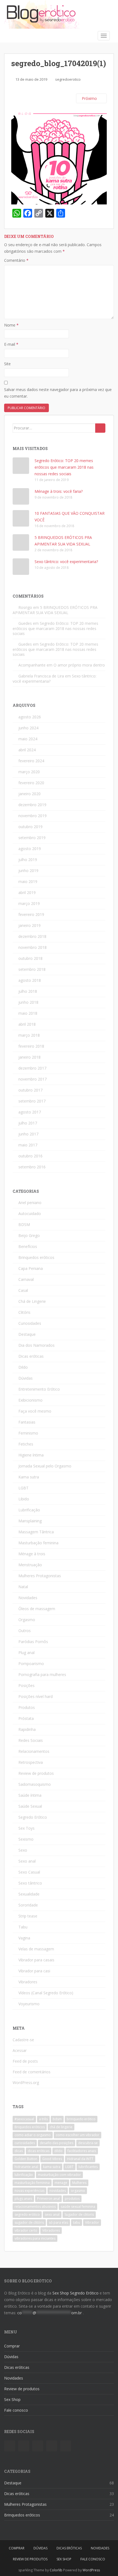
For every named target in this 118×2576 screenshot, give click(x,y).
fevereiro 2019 (31, 914)
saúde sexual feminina (78, 2207)
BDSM (24, 1224)
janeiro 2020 (29, 794)
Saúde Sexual (30, 1806)
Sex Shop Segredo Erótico (75, 2293)
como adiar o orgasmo (33, 2135)
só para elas (58, 2222)
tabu (77, 2222)
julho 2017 (28, 1123)
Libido (24, 1499)
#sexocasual (24, 2119)
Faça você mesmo (35, 1411)
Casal (23, 1290)
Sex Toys (26, 1828)
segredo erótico (27, 2214)
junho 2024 (28, 728)
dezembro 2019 (32, 805)
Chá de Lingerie (32, 1301)
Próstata (26, 1718)
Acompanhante (32, 665)
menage (61, 2183)
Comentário (16, 260)
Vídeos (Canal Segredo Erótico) (46, 1993)
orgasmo (78, 2191)
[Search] (100, 428)
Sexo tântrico (30, 1883)
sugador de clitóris (29, 2222)
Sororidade (28, 1905)
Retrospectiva (31, 1762)
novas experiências (29, 2191)
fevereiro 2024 (31, 761)
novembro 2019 (33, 816)
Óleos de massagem (37, 1609)
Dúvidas (26, 1378)
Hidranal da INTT (80, 2159)
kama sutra (52, 2167)
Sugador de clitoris (79, 2214)
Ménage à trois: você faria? (59, 491)
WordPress (91, 2570)
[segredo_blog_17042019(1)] (59, 156)
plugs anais (23, 2199)
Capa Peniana (31, 1268)
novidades (58, 2191)
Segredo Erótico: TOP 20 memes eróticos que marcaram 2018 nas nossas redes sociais (64, 467)
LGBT (23, 1488)
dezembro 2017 (32, 1068)
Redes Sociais (31, 1740)
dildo (58, 2151)
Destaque (27, 1334)
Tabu (23, 1927)
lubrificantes (88, 2167)
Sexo (23, 1850)
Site (7, 364)
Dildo (23, 1367)
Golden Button (26, 2159)
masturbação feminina (32, 2183)
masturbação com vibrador (59, 2175)
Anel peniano (30, 1203)
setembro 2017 (32, 1101)
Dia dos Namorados (36, 1345)
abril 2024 (27, 750)
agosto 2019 (30, 849)
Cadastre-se (23, 2040)
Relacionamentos (34, 1751)
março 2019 (29, 903)
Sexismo (26, 1839)
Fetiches (26, 1444)
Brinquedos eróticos (36, 1257)
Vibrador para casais (36, 1960)
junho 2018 (28, 1002)
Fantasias (27, 1422)
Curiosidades (30, 1323)
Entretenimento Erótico (39, 1389)
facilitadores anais (82, 2151)
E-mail (11, 344)
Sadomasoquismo (35, 1784)
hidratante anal (26, 2167)
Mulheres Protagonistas (40, 1576)
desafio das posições (57, 2143)
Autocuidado (30, 1214)
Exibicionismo (30, 1400)
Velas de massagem (36, 1949)
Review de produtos (36, 1773)
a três (43, 2119)
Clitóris (24, 1312)
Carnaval (26, 1279)
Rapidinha (27, 1729)
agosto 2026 (30, 717)
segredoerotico (68, 79)
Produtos (27, 1707)
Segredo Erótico (33, 1817)
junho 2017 (28, 1134)
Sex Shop (12, 2399)
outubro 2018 (30, 958)
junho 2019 (28, 871)
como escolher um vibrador (78, 2135)
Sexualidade (29, 1894)
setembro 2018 (32, 969)
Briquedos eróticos (30, 2127)
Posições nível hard (36, 1696)
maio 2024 (28, 739)
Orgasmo (27, 1620)
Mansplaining (30, 1521)
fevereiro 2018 (31, 1046)
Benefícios (28, 1246)
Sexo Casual (29, 1872)
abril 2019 (27, 892)
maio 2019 (28, 881)
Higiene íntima (31, 1455)
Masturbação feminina (38, 1543)
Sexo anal (27, 1861)
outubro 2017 (30, 1090)
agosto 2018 (30, 980)
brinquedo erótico (81, 2119)
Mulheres (79, 2183)
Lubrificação (29, 1510)
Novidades (28, 1598)
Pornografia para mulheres (42, 1674)
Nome (11, 325)
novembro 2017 (33, 1079)
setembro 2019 (32, 838)
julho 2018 (28, 991)
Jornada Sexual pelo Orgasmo (45, 1466)
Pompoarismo (31, 1664)
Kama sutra (29, 1477)
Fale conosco (16, 2410)
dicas (19, 2151)
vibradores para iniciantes (35, 2238)
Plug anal (26, 1653)
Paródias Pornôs (33, 1642)
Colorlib (56, 2570)
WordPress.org (26, 2083)
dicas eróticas (39, 2151)
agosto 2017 (30, 1112)
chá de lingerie (61, 2127)
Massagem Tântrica (36, 1532)
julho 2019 (28, 860)
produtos (72, 2199)
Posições (26, 1685)
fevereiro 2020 (31, 783)
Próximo (90, 98)
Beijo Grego (29, 1235)
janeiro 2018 (29, 1057)
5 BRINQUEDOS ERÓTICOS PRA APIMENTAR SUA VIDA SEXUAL (55, 610)
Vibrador (92, 2222)
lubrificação (24, 2175)
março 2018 (29, 1035)
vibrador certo (26, 2230)
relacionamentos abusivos (35, 2207)
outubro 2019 (30, 827)
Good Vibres (52, 2159)
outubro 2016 (30, 1156)
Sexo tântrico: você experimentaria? (66, 562)
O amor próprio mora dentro (79, 665)
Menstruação (30, 1565)
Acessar (20, 2050)
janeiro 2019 (29, 925)
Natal (23, 1587)
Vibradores (28, 1982)
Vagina (24, 1938)
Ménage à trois (32, 1554)
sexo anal (52, 2214)
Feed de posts (25, 2061)
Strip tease (28, 1916)
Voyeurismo (29, 2004)
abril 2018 (27, 1024)
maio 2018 (28, 1013)
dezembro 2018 (32, 936)
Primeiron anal (48, 2199)
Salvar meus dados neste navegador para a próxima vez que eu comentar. (58, 393)
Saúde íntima (30, 1795)
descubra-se (88, 2143)
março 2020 (29, 772)
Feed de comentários (32, 2072)
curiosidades (25, 2143)
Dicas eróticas (31, 1356)
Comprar (12, 2346)
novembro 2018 (33, 947)
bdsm (57, 2119)
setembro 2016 (32, 1167)
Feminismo (28, 1433)
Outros (25, 1631)
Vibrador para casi (34, 1971)
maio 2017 (28, 1145)
